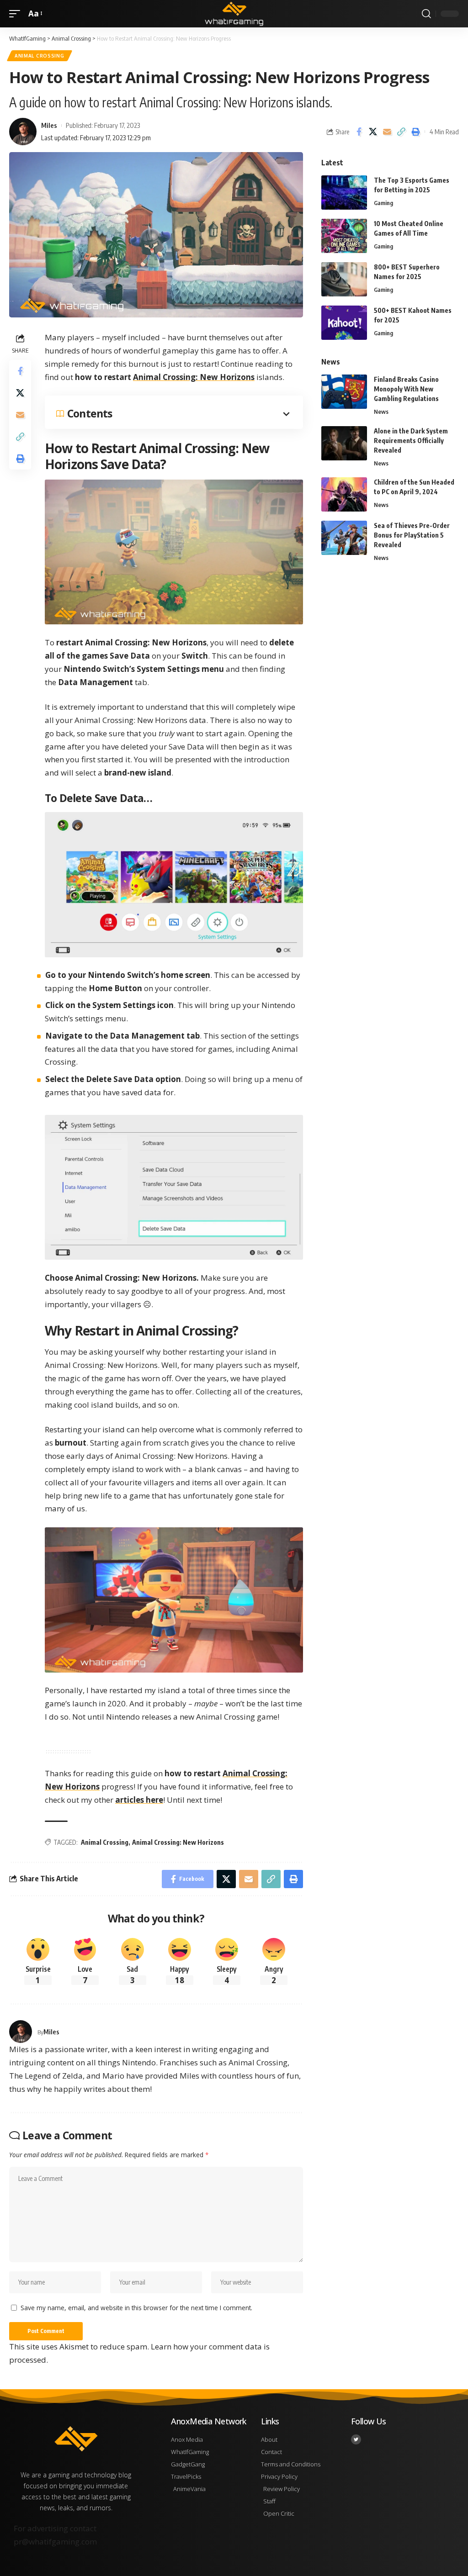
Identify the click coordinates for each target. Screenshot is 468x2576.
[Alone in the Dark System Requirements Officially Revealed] (344, 443)
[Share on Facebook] (359, 132)
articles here (139, 1800)
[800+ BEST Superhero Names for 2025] (344, 279)
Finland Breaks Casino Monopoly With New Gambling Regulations (406, 389)
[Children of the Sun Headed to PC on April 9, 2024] (344, 494)
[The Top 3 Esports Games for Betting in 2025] (344, 193)
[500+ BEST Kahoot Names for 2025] (344, 323)
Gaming (383, 203)
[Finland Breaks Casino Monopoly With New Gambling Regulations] (344, 392)
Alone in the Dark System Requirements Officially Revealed (411, 441)
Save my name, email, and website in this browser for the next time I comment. (136, 2308)
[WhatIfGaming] (234, 14)
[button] (17, 14)
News (381, 412)
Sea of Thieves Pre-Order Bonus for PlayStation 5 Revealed (412, 535)
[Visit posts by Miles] (21, 2032)
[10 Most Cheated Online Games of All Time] (344, 236)
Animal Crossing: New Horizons (194, 377)
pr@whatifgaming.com (55, 2542)
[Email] (387, 132)
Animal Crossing (40, 56)
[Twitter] (356, 2439)
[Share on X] (373, 132)
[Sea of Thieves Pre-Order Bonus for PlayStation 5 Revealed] (344, 538)
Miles (49, 125)
